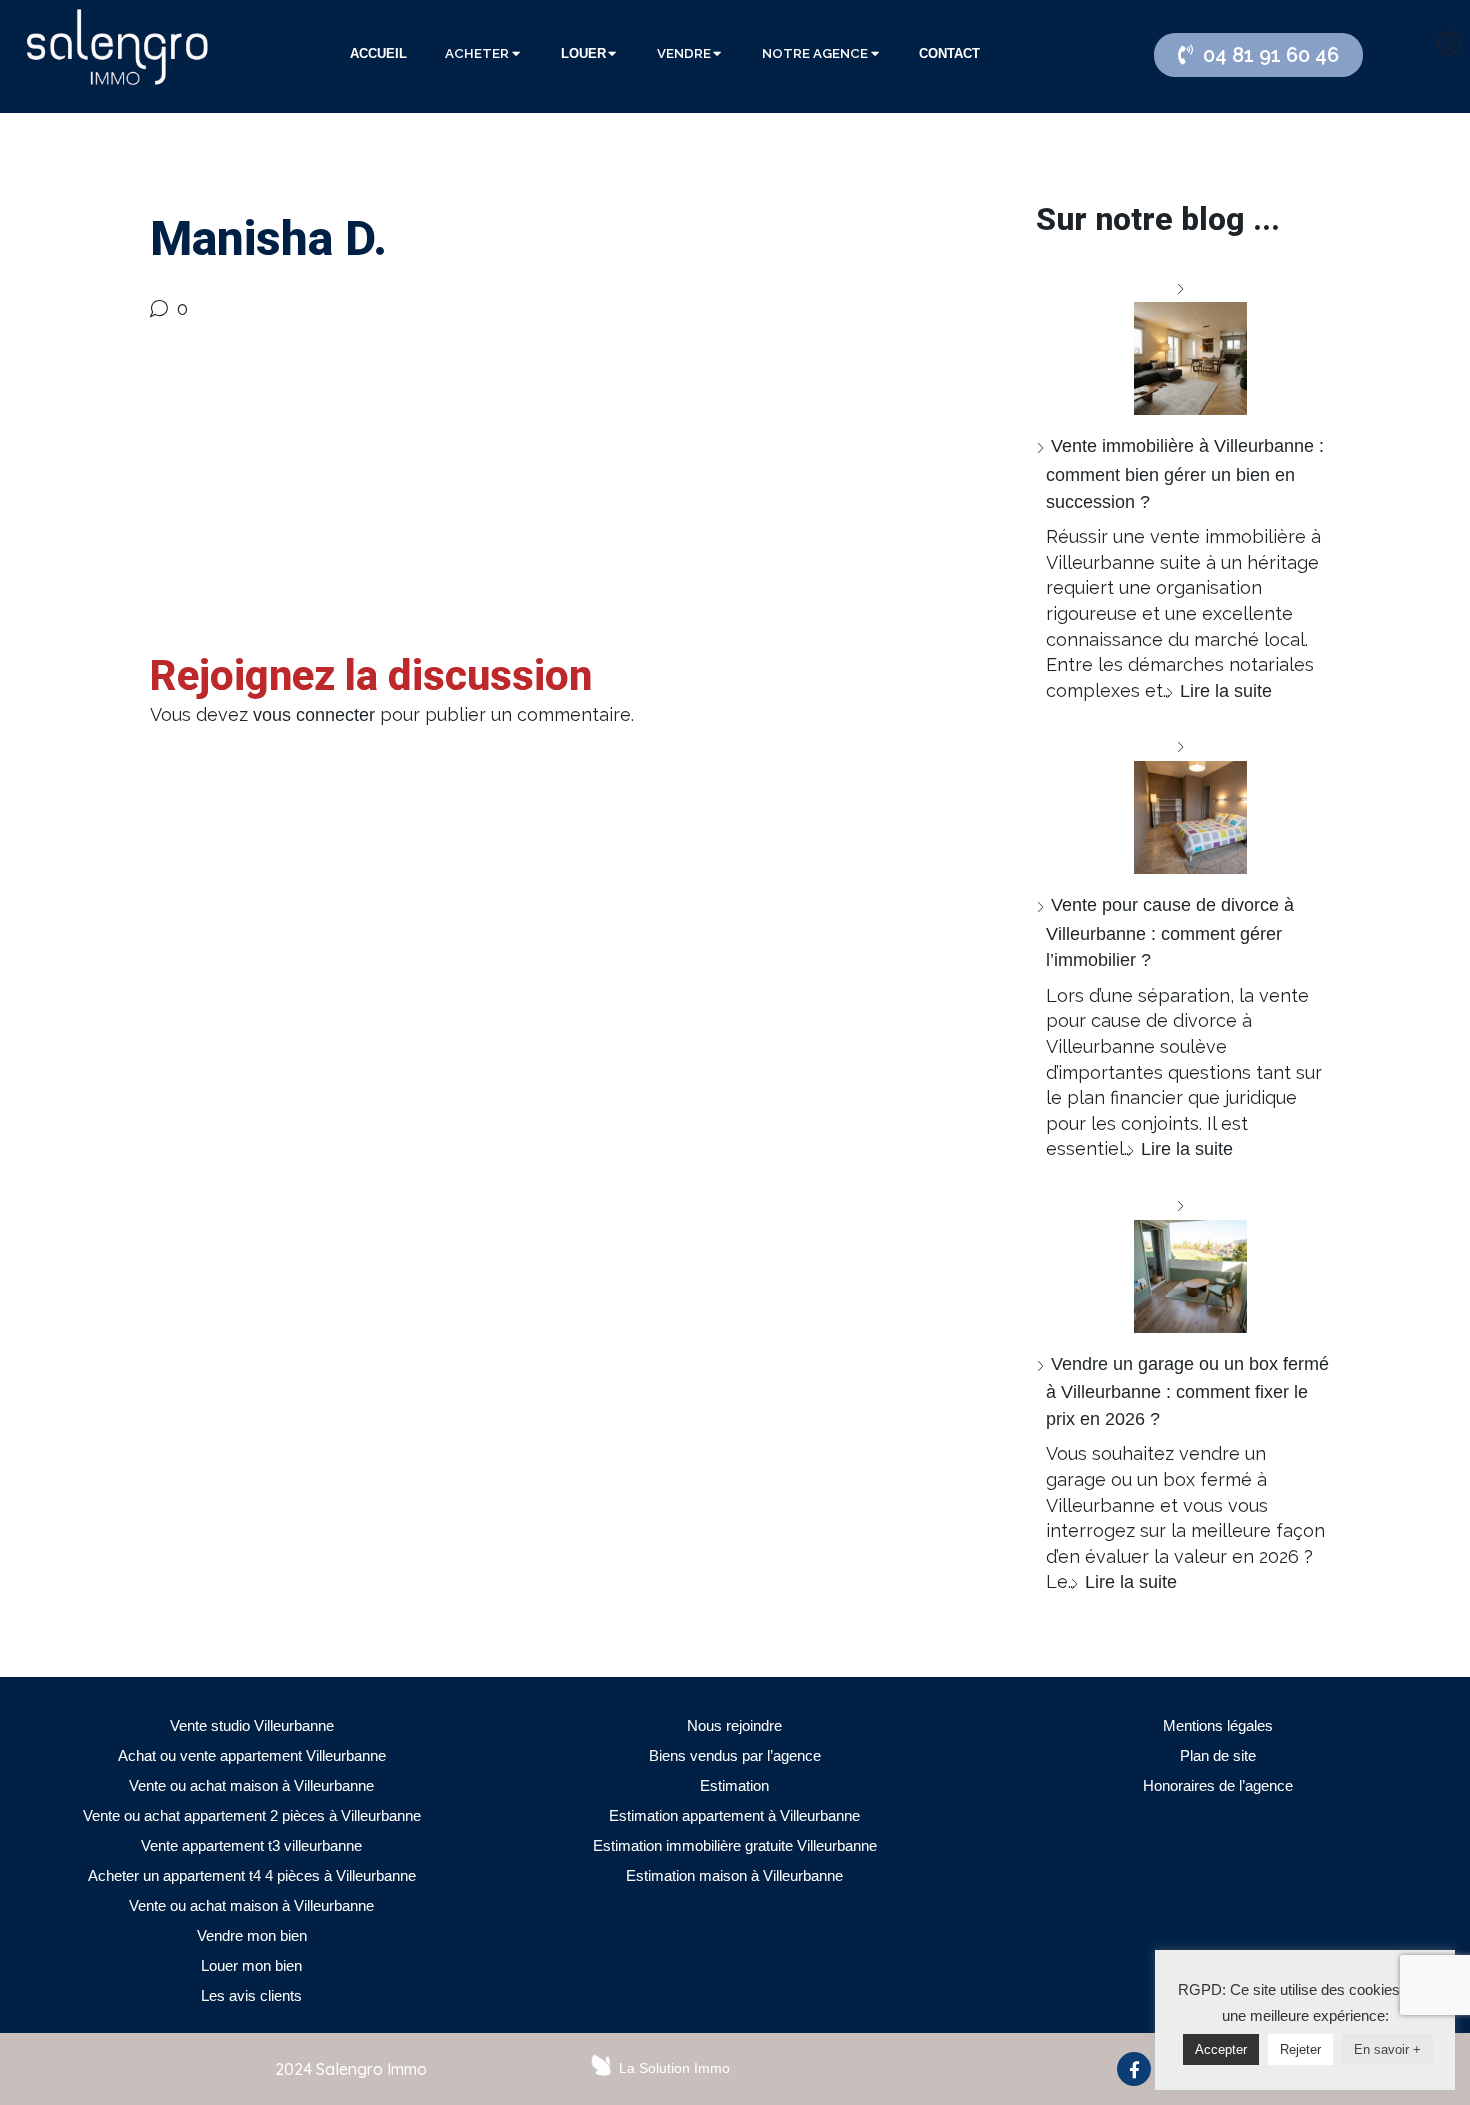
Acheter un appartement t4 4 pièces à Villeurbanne (252, 1875)
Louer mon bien (251, 1965)
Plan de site (1218, 1755)
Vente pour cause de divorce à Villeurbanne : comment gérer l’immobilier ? (1170, 932)
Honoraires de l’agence (1218, 1785)
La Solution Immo (674, 2068)
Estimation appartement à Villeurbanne (734, 1815)
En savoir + (1387, 2049)
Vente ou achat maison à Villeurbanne (251, 1785)
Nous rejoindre (734, 1725)
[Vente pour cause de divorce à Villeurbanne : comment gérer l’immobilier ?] (1183, 803)
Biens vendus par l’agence (735, 1755)
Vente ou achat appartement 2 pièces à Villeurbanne (252, 1815)
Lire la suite (1226, 691)
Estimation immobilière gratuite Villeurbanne (735, 1845)
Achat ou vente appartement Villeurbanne (252, 1755)
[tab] (378, 54)
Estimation (734, 1785)
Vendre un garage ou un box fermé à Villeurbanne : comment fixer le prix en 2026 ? (1187, 1391)
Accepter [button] (1221, 2049)
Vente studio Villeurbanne (252, 1725)
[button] (1258, 55)
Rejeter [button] (1300, 2049)
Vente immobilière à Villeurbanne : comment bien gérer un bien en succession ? (1185, 473)
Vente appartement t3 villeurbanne (251, 1845)
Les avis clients (251, 1995)
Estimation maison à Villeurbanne (734, 1875)
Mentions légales (1218, 1725)
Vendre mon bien (252, 1935)
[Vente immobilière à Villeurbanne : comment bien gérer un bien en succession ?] (1183, 345)
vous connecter (314, 715)
